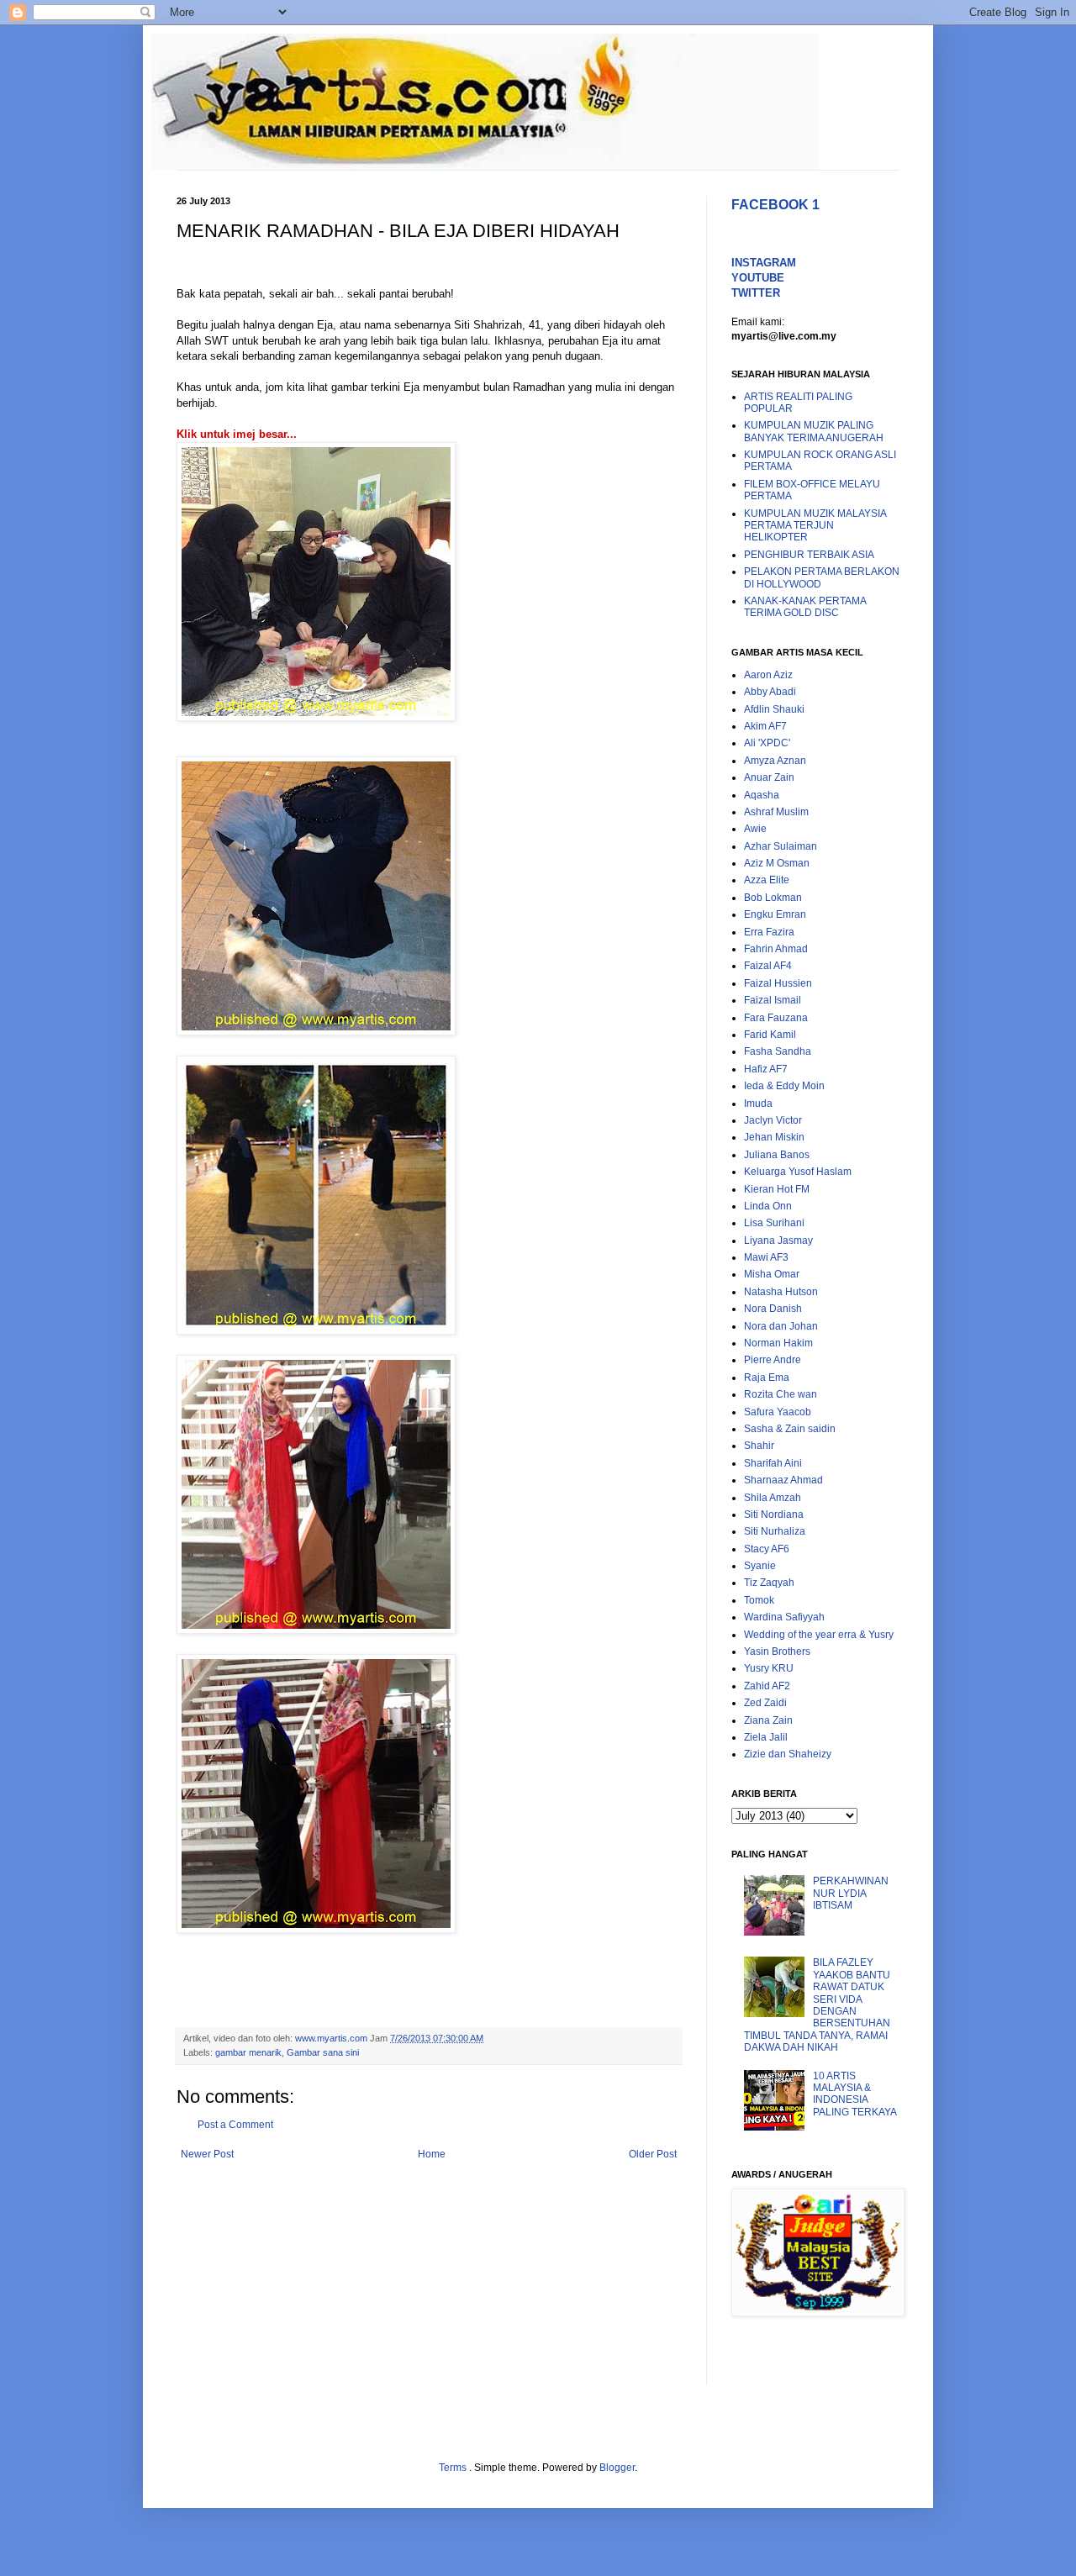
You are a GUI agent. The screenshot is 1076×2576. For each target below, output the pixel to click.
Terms (454, 2468)
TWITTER (756, 293)
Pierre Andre (773, 1360)
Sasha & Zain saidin (790, 1429)
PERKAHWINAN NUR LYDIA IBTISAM (851, 1893)
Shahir (759, 1446)
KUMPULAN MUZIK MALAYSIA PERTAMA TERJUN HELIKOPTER (815, 526)
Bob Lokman (773, 898)
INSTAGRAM (764, 263)
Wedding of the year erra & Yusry (819, 1635)
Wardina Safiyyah (784, 1617)
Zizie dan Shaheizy (788, 1754)
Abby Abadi (770, 692)
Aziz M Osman (777, 863)
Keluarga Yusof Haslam (798, 1172)
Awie (755, 829)
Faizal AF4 (768, 966)
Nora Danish (773, 1309)
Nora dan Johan (781, 1326)
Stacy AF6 (767, 1549)
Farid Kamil (770, 1035)
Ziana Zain (768, 1720)
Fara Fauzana (776, 1018)
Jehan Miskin (774, 1137)
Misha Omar (772, 1274)
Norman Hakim (778, 1343)
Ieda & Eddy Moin (784, 1086)
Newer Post (207, 2154)
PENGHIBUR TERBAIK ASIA (809, 555)
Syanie (760, 1566)
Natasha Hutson (781, 1292)
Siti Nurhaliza (775, 1531)
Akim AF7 (765, 726)
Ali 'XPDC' (767, 743)
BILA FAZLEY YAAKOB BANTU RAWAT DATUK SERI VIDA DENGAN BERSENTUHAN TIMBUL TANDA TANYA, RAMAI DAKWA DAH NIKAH (817, 2005)
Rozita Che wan (781, 1394)
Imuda (758, 1104)
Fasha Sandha (778, 1051)
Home (432, 2154)
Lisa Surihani (774, 1223)
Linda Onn (768, 1206)
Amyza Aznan (775, 761)
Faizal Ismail (773, 1000)
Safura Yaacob (778, 1412)
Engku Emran (775, 914)
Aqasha (762, 795)
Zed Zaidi (765, 1703)
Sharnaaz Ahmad (783, 1480)
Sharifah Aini (773, 1463)
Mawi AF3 (766, 1257)
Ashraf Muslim (776, 812)
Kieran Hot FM (777, 1189)
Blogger (617, 2468)
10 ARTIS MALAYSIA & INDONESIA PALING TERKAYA (855, 2094)
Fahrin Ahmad (776, 949)
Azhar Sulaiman (781, 846)
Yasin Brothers (777, 1651)
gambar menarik (248, 2052)
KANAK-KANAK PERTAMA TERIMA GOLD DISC (805, 607)
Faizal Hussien (778, 983)
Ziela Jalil (766, 1737)
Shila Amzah (773, 1498)
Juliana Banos (777, 1155)
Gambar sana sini (323, 2052)
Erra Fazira (769, 932)
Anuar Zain (769, 777)
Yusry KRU (769, 1668)
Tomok (759, 1600)
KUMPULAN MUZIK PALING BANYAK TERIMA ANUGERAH (814, 431)
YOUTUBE (758, 278)
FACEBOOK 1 (775, 205)
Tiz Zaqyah (769, 1583)
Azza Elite (767, 880)
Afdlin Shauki (774, 709)
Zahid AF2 (767, 1686)
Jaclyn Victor (773, 1120)
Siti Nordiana (774, 1515)
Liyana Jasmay (778, 1241)
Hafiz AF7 (766, 1069)
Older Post (653, 2154)
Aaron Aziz (768, 675)
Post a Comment (235, 2125)
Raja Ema (767, 1378)
